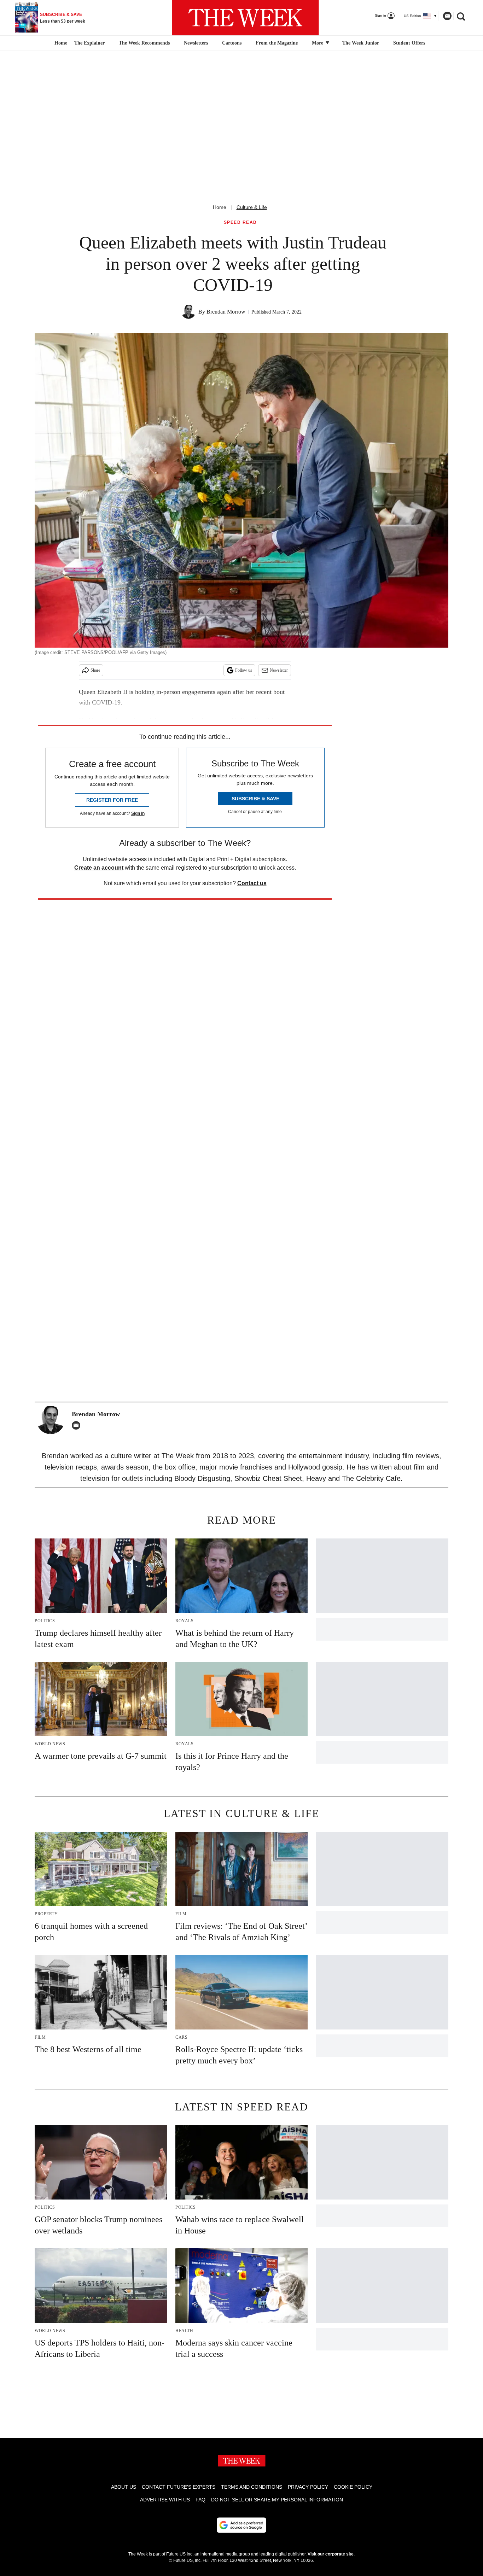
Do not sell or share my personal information (277, 2500)
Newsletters (196, 43)
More (318, 43)
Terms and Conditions (252, 2487)
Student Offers (409, 43)
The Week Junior (361, 43)
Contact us (252, 883)
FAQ (200, 2500)
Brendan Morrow (226, 312)
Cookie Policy (353, 2487)
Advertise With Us (165, 2500)
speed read (240, 223)
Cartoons (232, 43)
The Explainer (89, 43)
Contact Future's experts (179, 2487)
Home (220, 207)
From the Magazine (277, 43)
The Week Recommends (144, 43)
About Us (124, 2487)
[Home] (60, 43)
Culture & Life (252, 207)
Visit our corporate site (331, 2554)
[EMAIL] (78, 1425)
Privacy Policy (308, 2487)
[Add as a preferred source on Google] (241, 2525)
